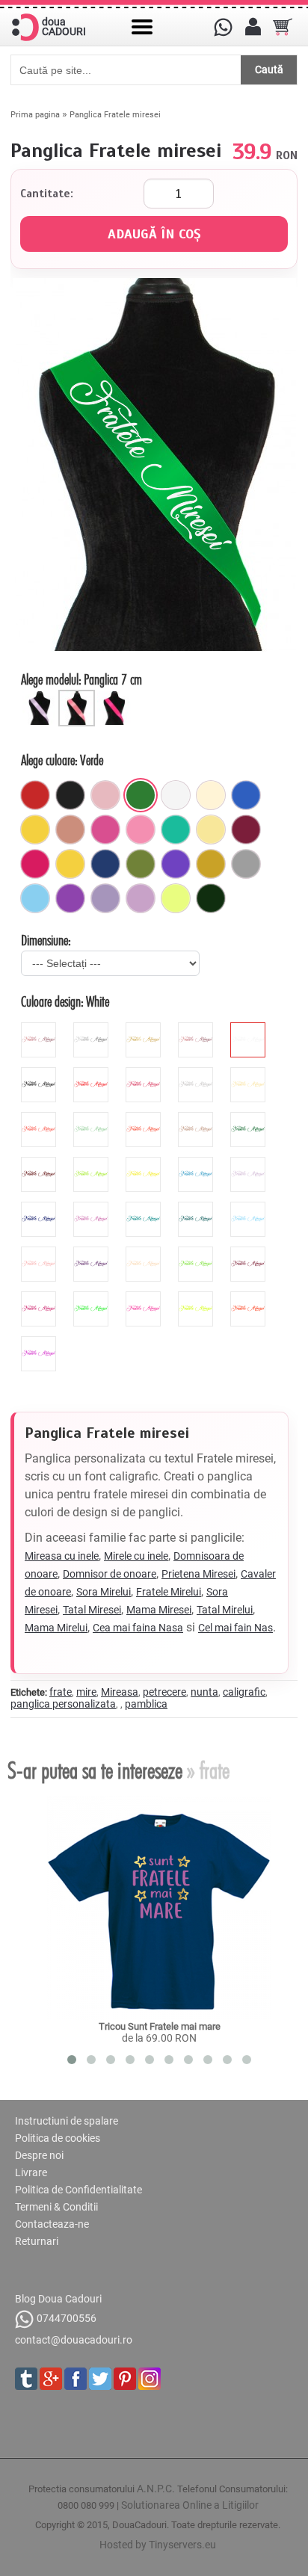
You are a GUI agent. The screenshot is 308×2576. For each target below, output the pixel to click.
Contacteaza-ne (52, 2224)
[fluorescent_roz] (145, 1297)
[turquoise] (145, 1208)
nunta (204, 1692)
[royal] (246, 795)
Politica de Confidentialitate (78, 2190)
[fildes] (211, 795)
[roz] (141, 830)
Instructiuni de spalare (67, 2121)
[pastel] (105, 898)
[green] (93, 1163)
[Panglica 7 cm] (78, 696)
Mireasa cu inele (62, 1556)
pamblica (146, 1704)
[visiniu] (246, 830)
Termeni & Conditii (56, 2207)
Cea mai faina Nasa (138, 1628)
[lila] (141, 898)
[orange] (145, 1118)
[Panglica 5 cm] (41, 696)
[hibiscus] (40, 1118)
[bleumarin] (105, 864)
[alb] (176, 795)
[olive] (141, 864)
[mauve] (250, 1163)
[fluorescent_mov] (40, 1342)
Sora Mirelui (104, 1592)
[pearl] (145, 1253)
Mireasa (120, 1692)
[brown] (40, 1163)
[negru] (70, 795)
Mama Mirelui (56, 1628)
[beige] (250, 1073)
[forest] (250, 1118)
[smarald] (211, 898)
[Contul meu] (253, 27)
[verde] (141, 795)
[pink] (145, 1073)
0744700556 (67, 2319)
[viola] (93, 1253)
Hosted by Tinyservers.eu (158, 2545)
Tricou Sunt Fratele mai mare (160, 2026)
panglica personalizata (63, 1704)
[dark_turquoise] (197, 1208)
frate (61, 1692)
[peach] (40, 1253)
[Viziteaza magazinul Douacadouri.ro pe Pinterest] (125, 2379)
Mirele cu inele (136, 1556)
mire (86, 1692)
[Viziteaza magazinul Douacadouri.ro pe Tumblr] (26, 2379)
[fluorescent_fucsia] (40, 1297)
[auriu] (211, 864)
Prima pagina (35, 115)
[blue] (197, 1163)
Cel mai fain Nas (235, 1628)
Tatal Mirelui (225, 1610)
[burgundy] (250, 1253)
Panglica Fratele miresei (115, 115)
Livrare (31, 2172)
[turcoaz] (176, 830)
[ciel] (35, 898)
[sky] (250, 1208)
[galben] (35, 830)
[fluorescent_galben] (197, 1297)
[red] (93, 1073)
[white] (250, 1028)
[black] (40, 1073)
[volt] (176, 898)
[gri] (246, 864)
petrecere (164, 1692)
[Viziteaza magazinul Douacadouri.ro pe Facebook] (76, 2379)
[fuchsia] (35, 864)
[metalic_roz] (40, 1028)
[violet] (176, 864)
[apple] (197, 1253)
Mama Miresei (159, 1610)
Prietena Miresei (198, 1574)
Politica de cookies (58, 2138)
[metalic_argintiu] (93, 1028)
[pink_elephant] (105, 795)
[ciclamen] (105, 830)
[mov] (70, 898)
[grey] (197, 1073)
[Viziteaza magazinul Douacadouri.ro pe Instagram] (150, 2379)
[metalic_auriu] (145, 1028)
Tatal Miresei (92, 1610)
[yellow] (145, 1163)
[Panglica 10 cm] (116, 696)
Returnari (37, 2241)
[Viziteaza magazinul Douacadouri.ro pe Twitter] (100, 2379)
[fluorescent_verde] (93, 1297)
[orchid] (93, 1208)
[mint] (93, 1118)
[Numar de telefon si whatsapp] (223, 27)
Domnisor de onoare (110, 1574)
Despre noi (39, 2155)
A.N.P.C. (156, 2489)
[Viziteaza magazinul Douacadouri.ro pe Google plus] (51, 2379)
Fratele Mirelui (169, 1592)
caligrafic (244, 1692)
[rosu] (35, 795)
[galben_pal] (211, 830)
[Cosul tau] (283, 27)
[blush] (70, 830)
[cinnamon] (197, 1118)
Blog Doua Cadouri (58, 2299)
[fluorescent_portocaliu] (250, 1297)
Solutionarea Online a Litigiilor (190, 2505)
